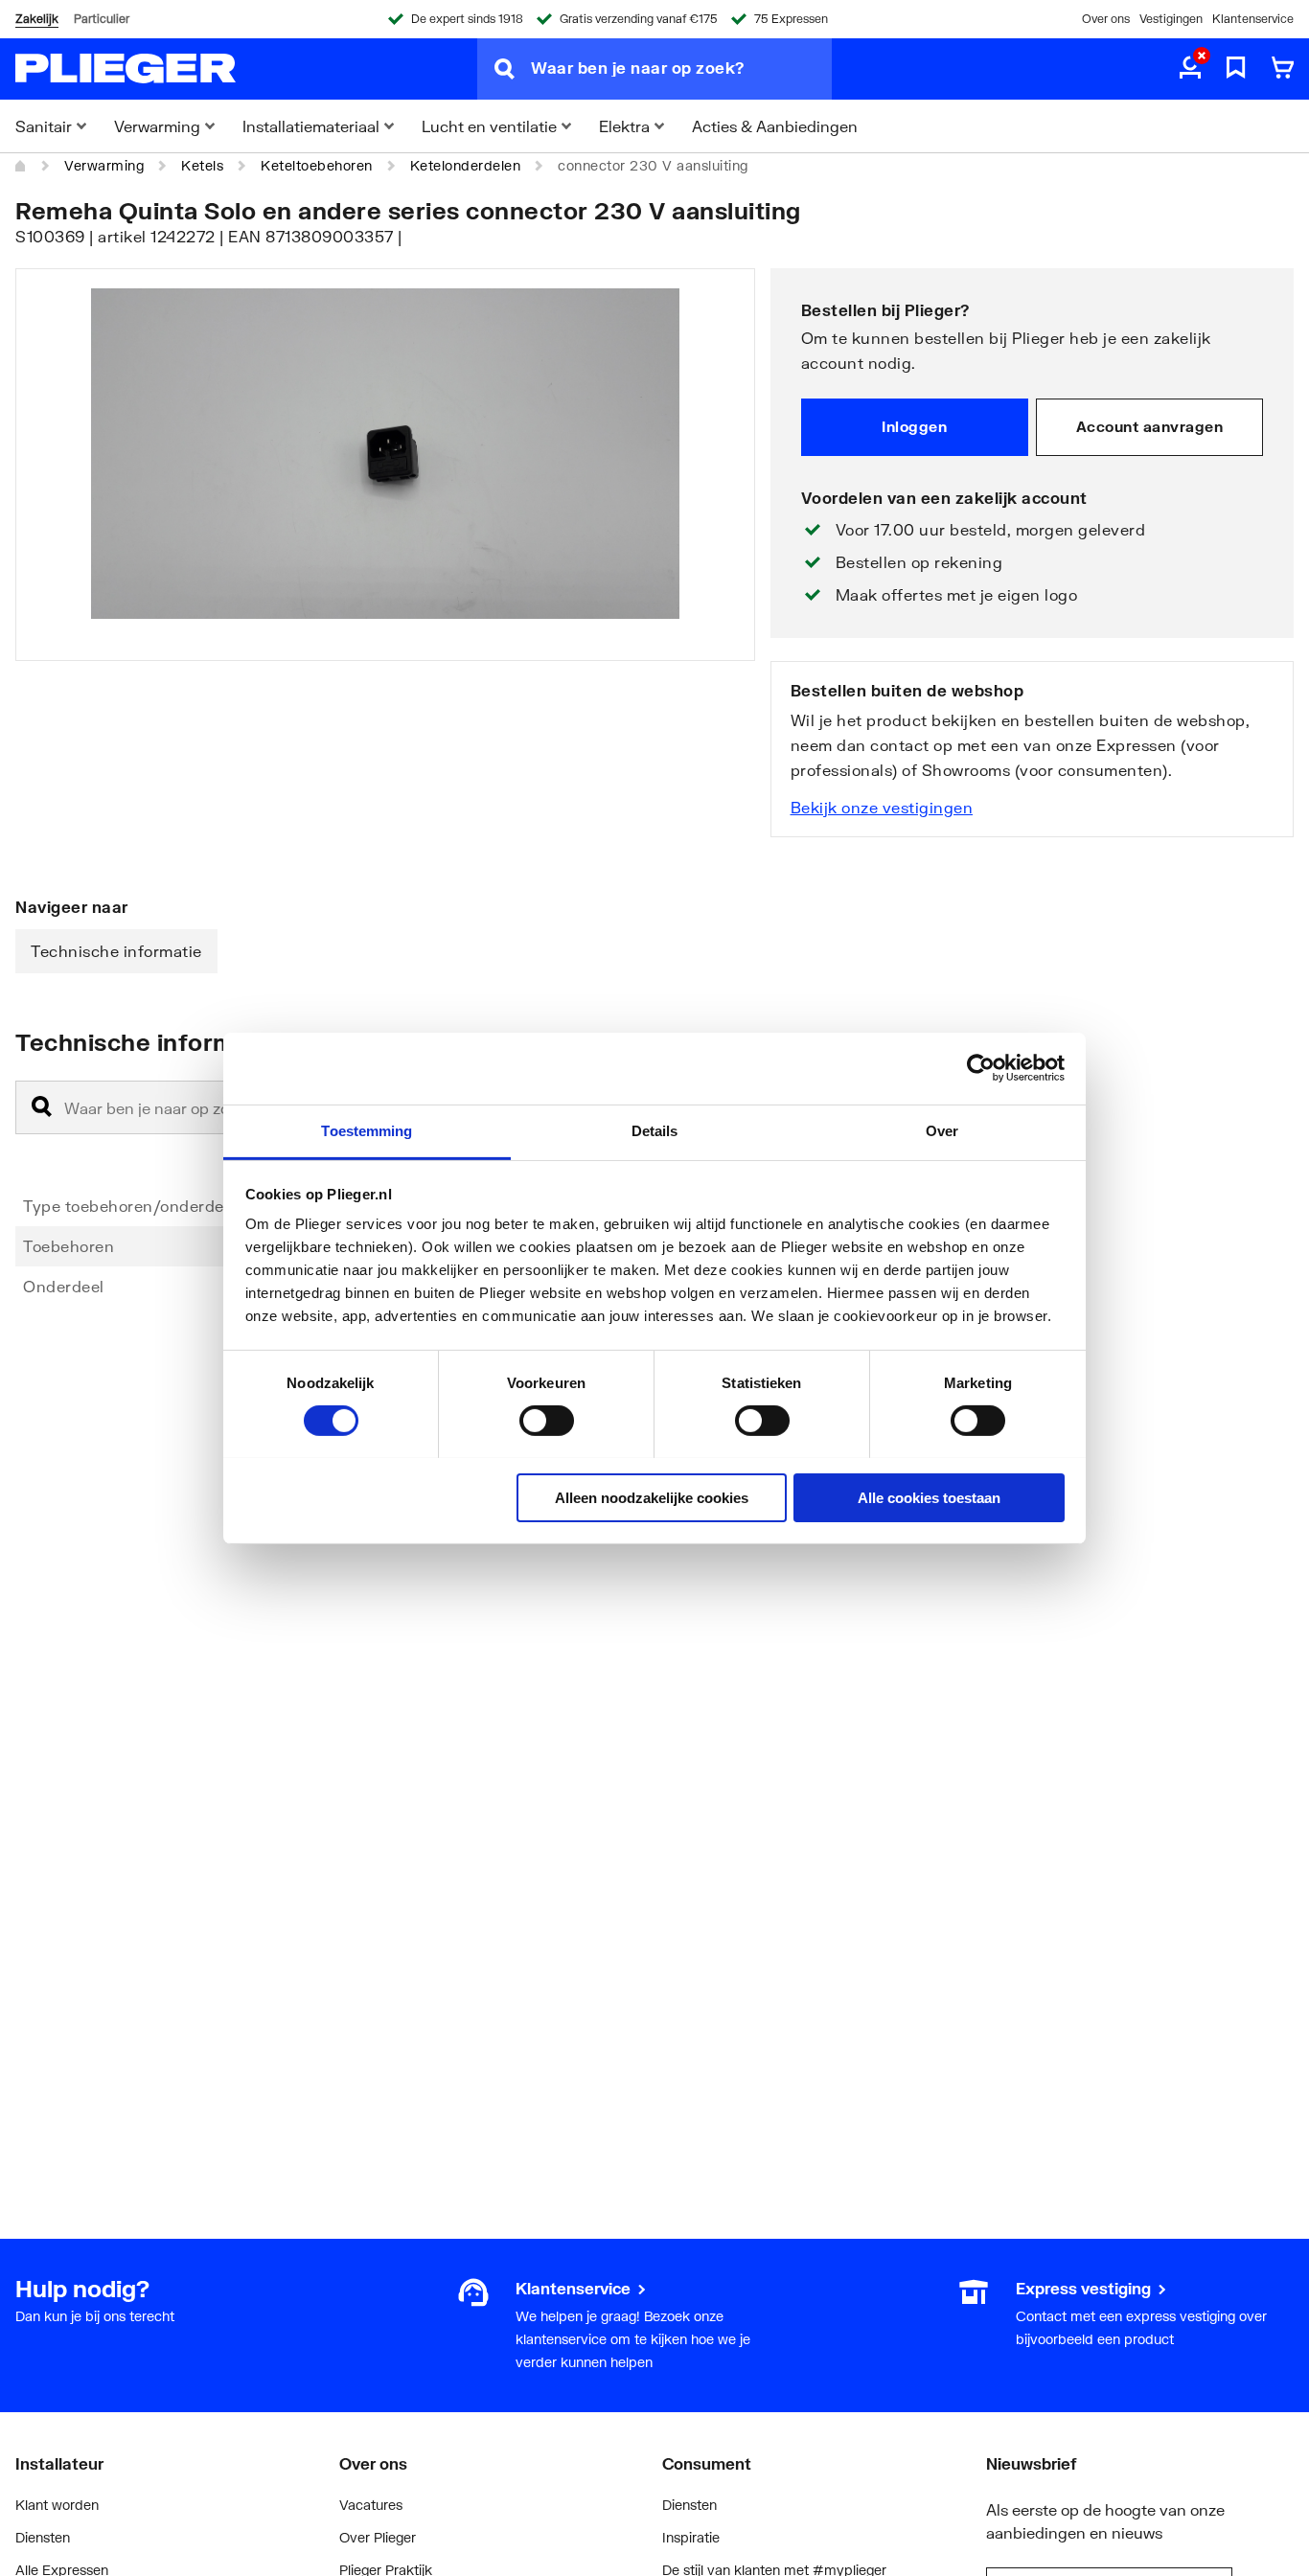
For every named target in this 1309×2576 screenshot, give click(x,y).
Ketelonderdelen (466, 165)
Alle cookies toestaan (929, 1497)
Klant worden (57, 2505)
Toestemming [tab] (367, 1130)
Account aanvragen (1150, 426)
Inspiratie (691, 2537)
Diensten (43, 2537)
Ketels (202, 165)
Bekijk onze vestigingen (882, 807)
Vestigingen (1171, 19)
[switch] (547, 1421)
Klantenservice (1253, 19)
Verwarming (104, 165)
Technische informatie (116, 951)
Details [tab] (655, 1130)
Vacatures (371, 2505)
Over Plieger (378, 2537)
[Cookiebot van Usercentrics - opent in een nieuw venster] (981, 1068)
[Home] (21, 166)
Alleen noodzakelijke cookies (652, 1497)
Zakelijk (37, 19)
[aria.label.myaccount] (1190, 69)
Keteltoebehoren (317, 165)
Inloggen (914, 426)
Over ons (1106, 19)
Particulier (102, 19)
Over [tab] (942, 1130)
